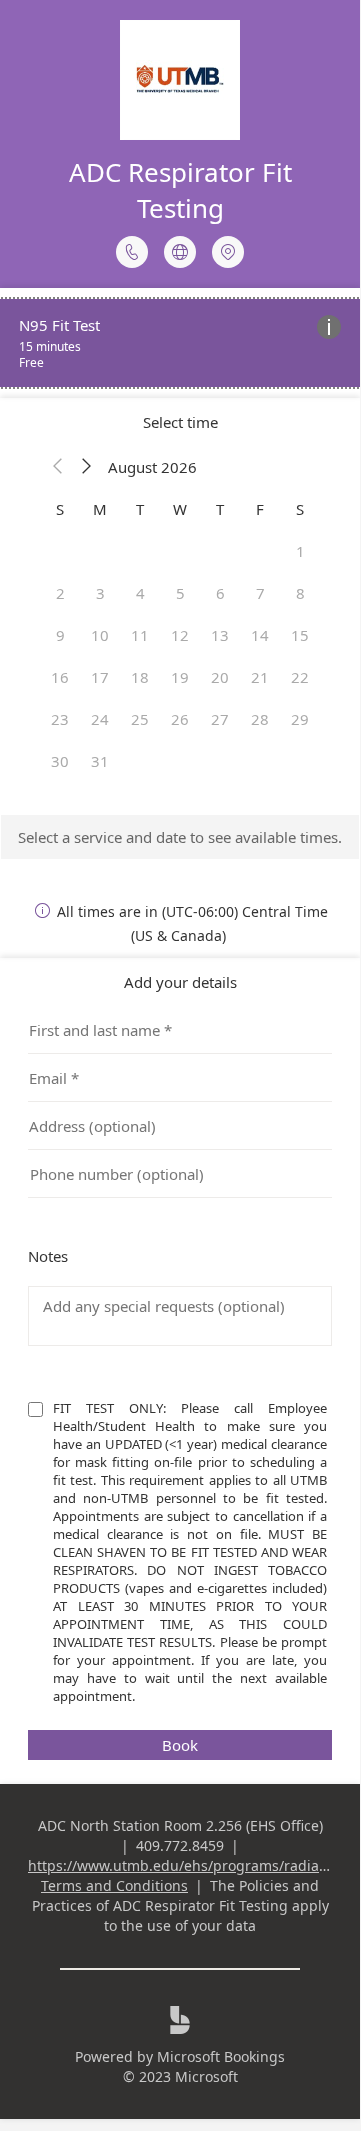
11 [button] (140, 635)
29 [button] (300, 719)
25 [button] (140, 719)
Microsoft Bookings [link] (221, 2056)
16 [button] (60, 677)
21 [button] (260, 677)
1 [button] (300, 551)
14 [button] (260, 635)
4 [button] (140, 593)
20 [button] (220, 677)
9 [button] (60, 635)
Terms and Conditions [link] (114, 1885)
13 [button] (220, 635)
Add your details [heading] (180, 982)
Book (180, 1745)
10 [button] (100, 635)
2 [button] (60, 593)
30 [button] (60, 761)
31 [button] (100, 761)
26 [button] (180, 719)
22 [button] (300, 677)
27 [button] (220, 719)
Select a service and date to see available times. (180, 837)
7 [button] (260, 593)
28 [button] (260, 719)
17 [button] (100, 677)
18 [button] (140, 677)
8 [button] (300, 593)
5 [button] (180, 593)
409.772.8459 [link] (180, 1845)
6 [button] (220, 593)
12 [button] (180, 635)
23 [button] (60, 719)
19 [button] (180, 677)
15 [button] (300, 635)
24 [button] (100, 719)
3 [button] (100, 593)
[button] (58, 467)
